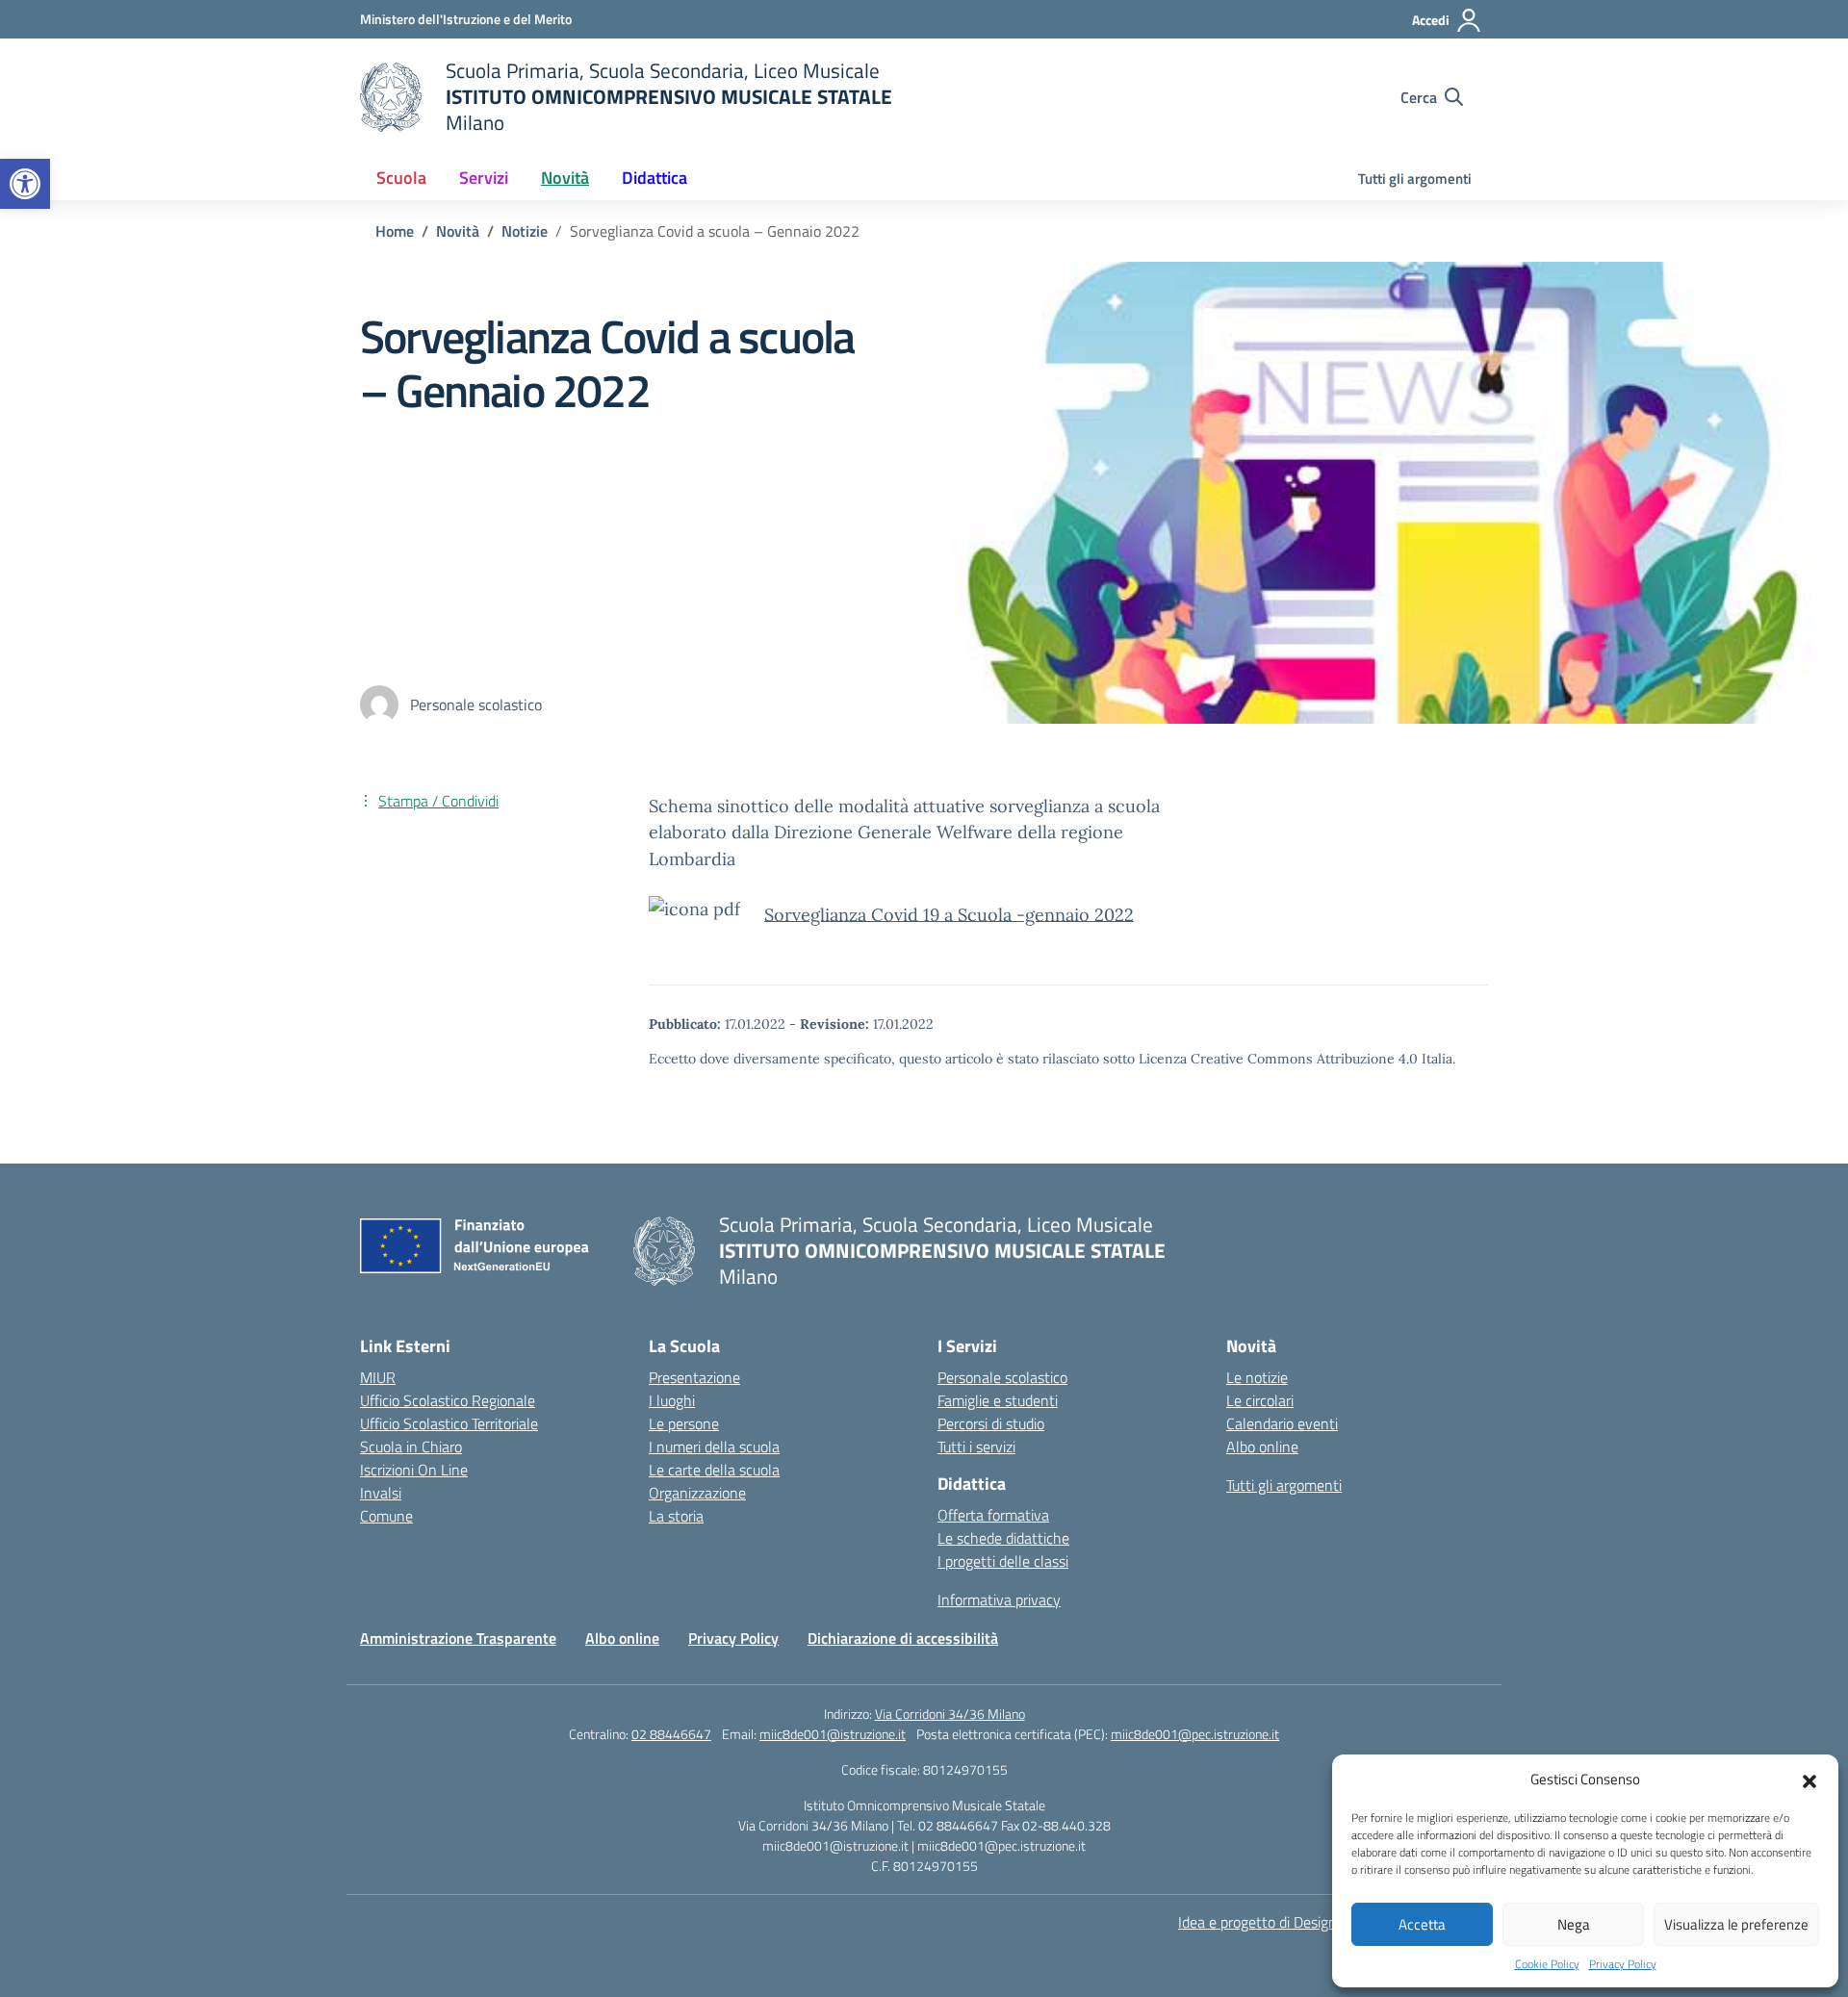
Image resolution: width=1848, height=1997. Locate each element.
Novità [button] (565, 178)
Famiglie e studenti (998, 1400)
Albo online (1262, 1447)
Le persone (684, 1423)
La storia (676, 1516)
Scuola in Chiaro (411, 1447)
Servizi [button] (484, 178)
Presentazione (694, 1377)
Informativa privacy (999, 1600)
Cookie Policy (1547, 1964)
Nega (1574, 1924)
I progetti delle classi (1003, 1561)
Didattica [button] (654, 178)
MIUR (378, 1377)
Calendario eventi (1282, 1423)
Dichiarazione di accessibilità (903, 1638)
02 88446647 (671, 1734)
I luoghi (672, 1400)
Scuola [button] (401, 178)
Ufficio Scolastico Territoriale (449, 1423)
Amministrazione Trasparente (458, 1638)
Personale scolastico (1002, 1377)
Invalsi (381, 1493)
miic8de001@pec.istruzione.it (1195, 1734)
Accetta (1422, 1924)
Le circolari (1260, 1400)
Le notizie (1257, 1377)
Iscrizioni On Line (414, 1470)
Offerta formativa (993, 1515)
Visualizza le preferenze (1736, 1924)
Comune (386, 1516)
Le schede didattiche (1003, 1538)
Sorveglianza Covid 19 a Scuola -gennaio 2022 (949, 914)
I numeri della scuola (714, 1447)
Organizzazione (697, 1493)
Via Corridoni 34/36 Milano (950, 1714)
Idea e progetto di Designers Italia (1285, 1922)
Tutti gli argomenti (1415, 179)
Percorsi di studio (991, 1423)
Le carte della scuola (714, 1470)
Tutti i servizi (976, 1447)
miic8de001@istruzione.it (833, 1734)
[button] (25, 184)
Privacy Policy (1623, 1964)
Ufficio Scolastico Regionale (448, 1400)
